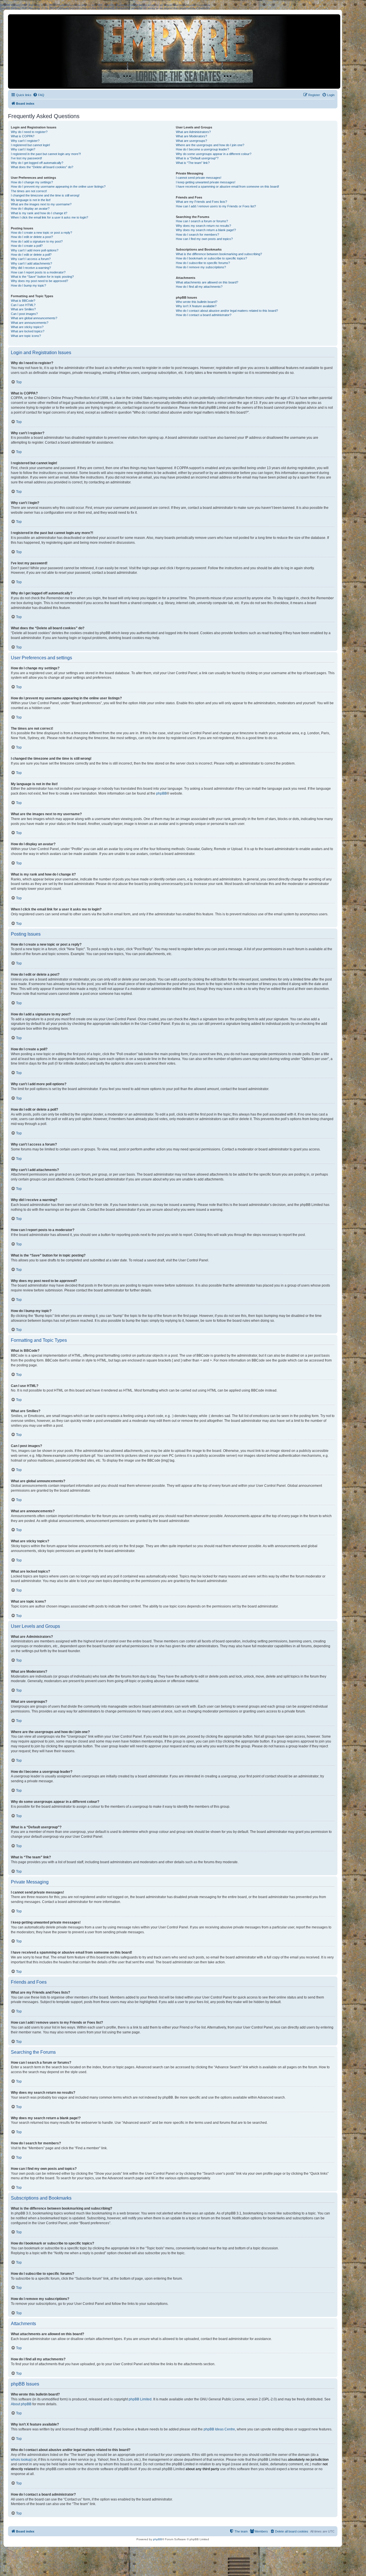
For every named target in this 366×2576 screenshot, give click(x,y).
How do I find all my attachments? (199, 287)
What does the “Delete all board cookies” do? (42, 167)
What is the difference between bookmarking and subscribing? (219, 254)
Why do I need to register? (29, 132)
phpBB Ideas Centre (219, 2429)
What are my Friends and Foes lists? (201, 202)
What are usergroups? (191, 141)
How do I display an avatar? (30, 209)
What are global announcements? (34, 318)
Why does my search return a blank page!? (206, 230)
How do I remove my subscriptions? (201, 267)
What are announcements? (30, 323)
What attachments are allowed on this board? (207, 282)
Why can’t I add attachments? (31, 263)
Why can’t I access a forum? (31, 259)
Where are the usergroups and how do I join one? (210, 145)
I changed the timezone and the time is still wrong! (45, 195)
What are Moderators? (191, 136)
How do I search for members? (197, 235)
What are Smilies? (23, 309)
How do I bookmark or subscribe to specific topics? (211, 258)
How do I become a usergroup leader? (202, 149)
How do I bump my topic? (28, 285)
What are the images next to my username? (41, 204)
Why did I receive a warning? (31, 268)
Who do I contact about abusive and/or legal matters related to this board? (227, 311)
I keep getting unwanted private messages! (206, 182)
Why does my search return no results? (203, 226)
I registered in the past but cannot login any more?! (46, 154)
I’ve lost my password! (26, 158)
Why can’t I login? (23, 149)
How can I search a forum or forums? (202, 221)
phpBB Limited (140, 2399)
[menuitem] (39, 95)
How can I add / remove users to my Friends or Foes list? (216, 206)
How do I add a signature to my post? (37, 241)
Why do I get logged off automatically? (37, 163)
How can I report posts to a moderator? (38, 272)
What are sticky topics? (27, 327)
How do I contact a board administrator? (204, 315)
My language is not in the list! (31, 200)
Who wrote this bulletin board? (197, 302)
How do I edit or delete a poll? (31, 255)
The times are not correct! (29, 191)
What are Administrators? (193, 132)
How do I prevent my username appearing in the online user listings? (58, 186)
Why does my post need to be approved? (39, 281)
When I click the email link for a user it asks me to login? (49, 217)
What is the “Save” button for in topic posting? (42, 277)
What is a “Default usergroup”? (197, 158)
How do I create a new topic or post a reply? (41, 233)
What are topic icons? (26, 336)
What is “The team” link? (193, 163)
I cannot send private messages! (199, 178)
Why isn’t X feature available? (196, 306)
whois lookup (21, 2460)
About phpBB (21, 2404)
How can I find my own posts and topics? (204, 239)
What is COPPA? (23, 136)
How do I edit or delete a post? (32, 237)
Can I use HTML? (23, 305)
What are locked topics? (28, 331)
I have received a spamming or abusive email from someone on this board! (227, 186)
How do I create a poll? (27, 246)
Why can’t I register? (25, 141)
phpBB (161, 793)
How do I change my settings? (32, 182)
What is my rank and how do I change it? (39, 213)
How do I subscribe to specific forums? (203, 263)
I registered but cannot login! (30, 145)
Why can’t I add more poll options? (35, 250)
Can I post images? (24, 314)
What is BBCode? (23, 301)
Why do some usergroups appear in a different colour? (214, 154)
